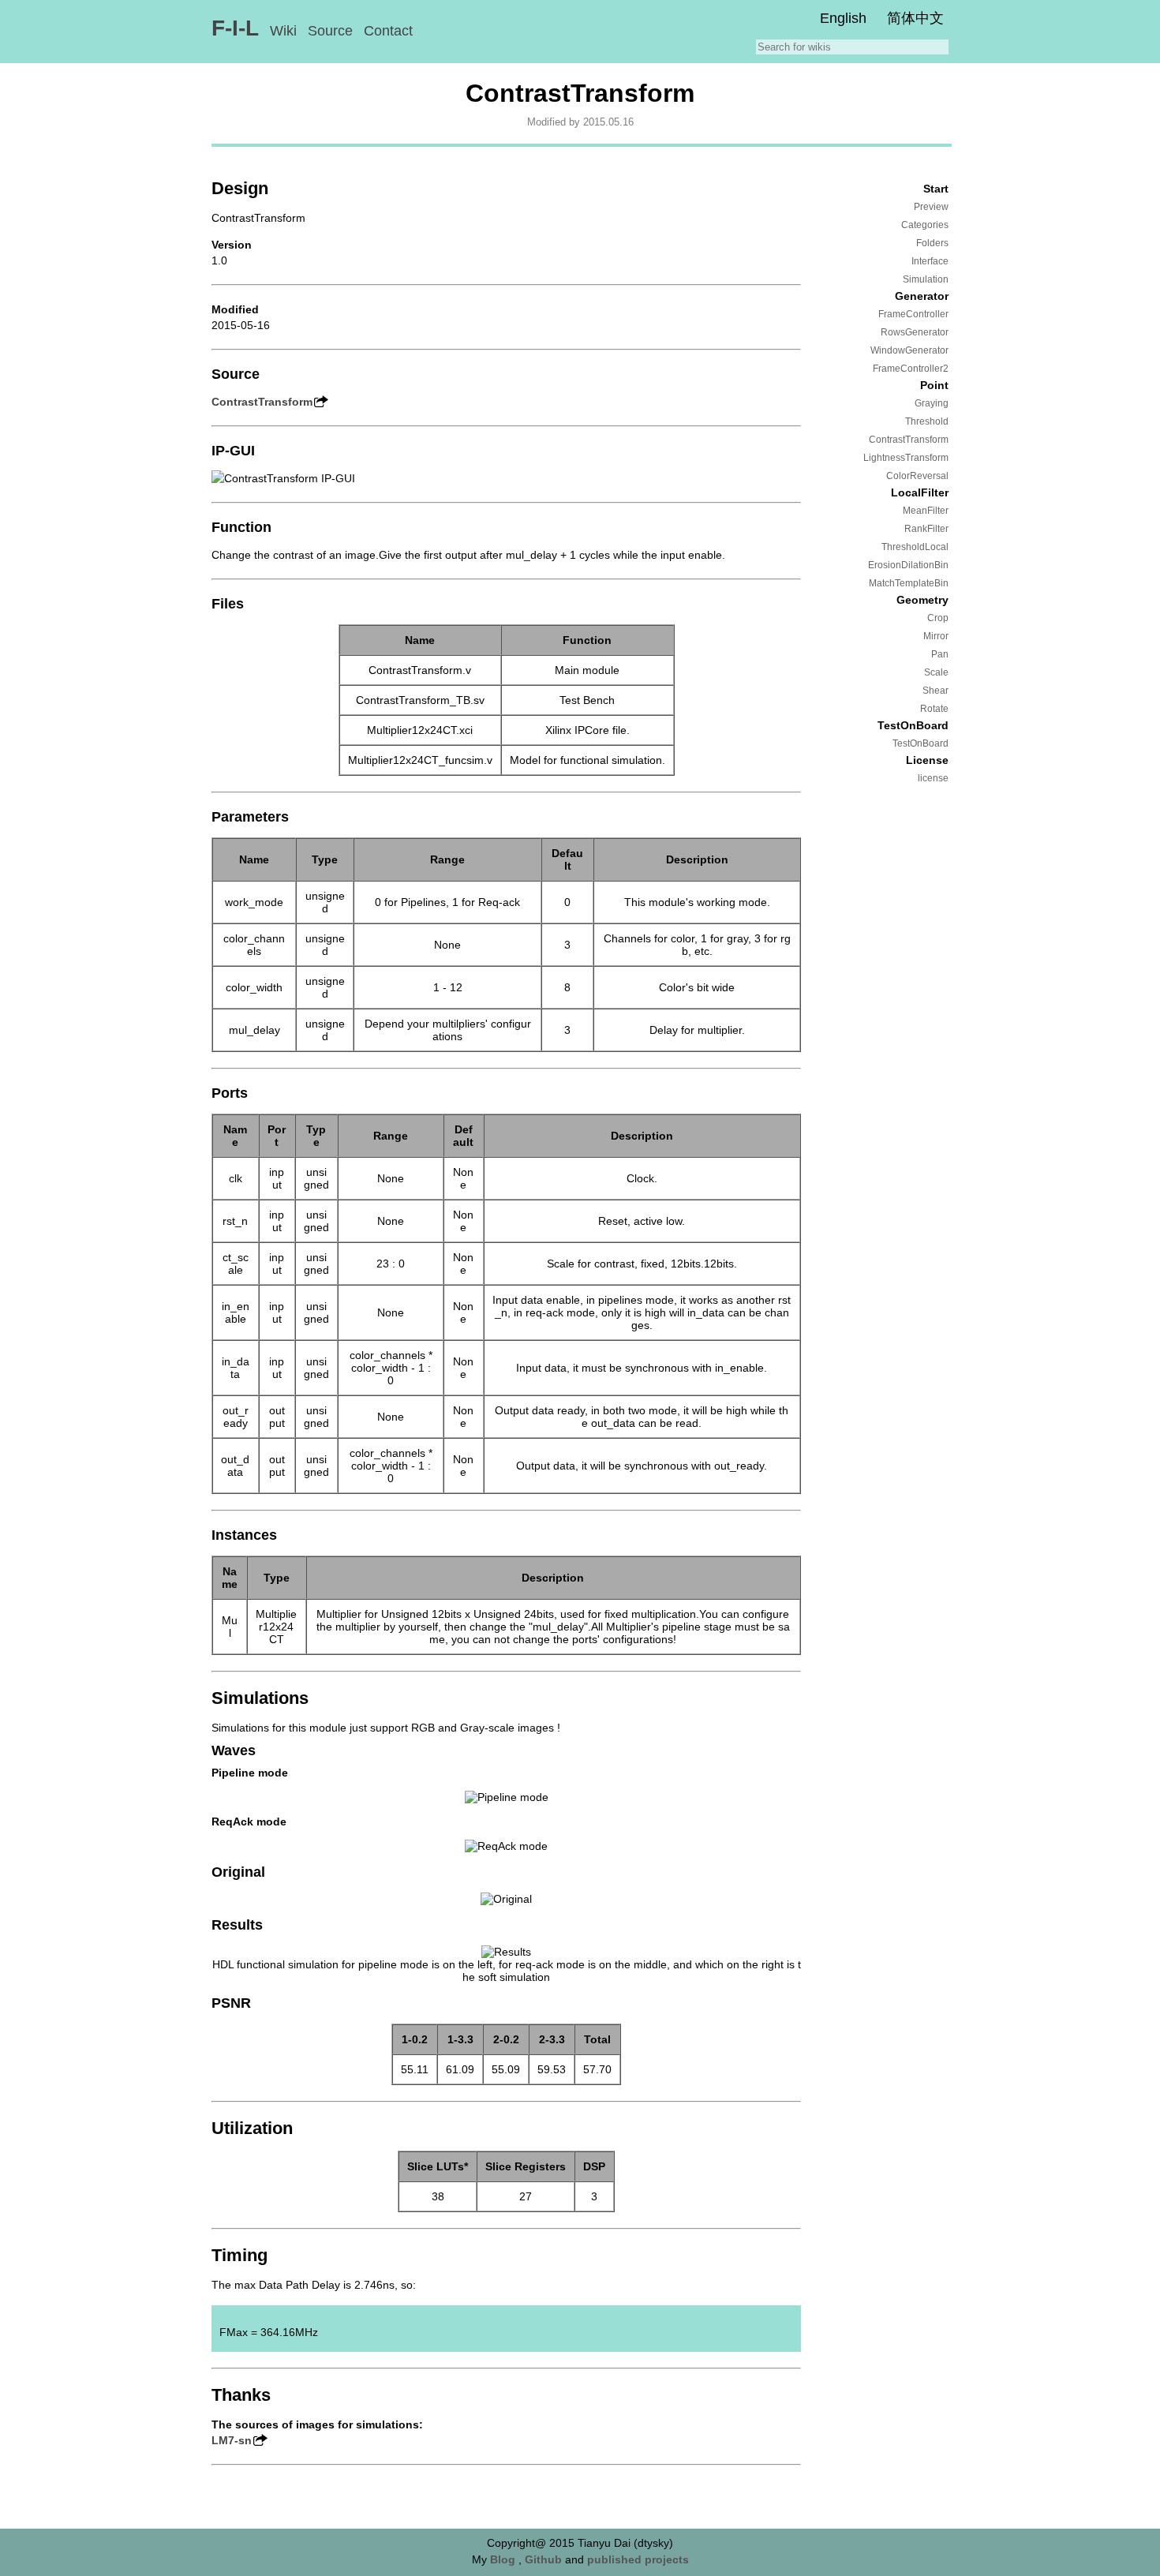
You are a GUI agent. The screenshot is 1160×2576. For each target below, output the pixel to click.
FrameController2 (911, 369)
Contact (388, 31)
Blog (503, 2559)
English (843, 18)
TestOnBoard (921, 743)
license (933, 778)
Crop (938, 618)
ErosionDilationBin (908, 565)
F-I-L (235, 28)
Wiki (283, 31)
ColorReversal (917, 476)
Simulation (926, 279)
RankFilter (926, 529)
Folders (932, 243)
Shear (935, 691)
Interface (930, 261)
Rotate (934, 709)
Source (330, 31)
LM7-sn (232, 2440)
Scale (936, 672)
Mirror (936, 636)
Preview (931, 207)
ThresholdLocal (915, 547)
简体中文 (915, 18)
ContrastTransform (909, 440)
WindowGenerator (909, 350)
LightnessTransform (906, 458)
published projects (638, 2559)
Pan (940, 654)
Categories (925, 225)
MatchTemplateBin (909, 583)
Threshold (927, 421)
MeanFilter (926, 511)
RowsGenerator (915, 332)
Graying (932, 403)
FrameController (913, 314)
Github (543, 2559)
